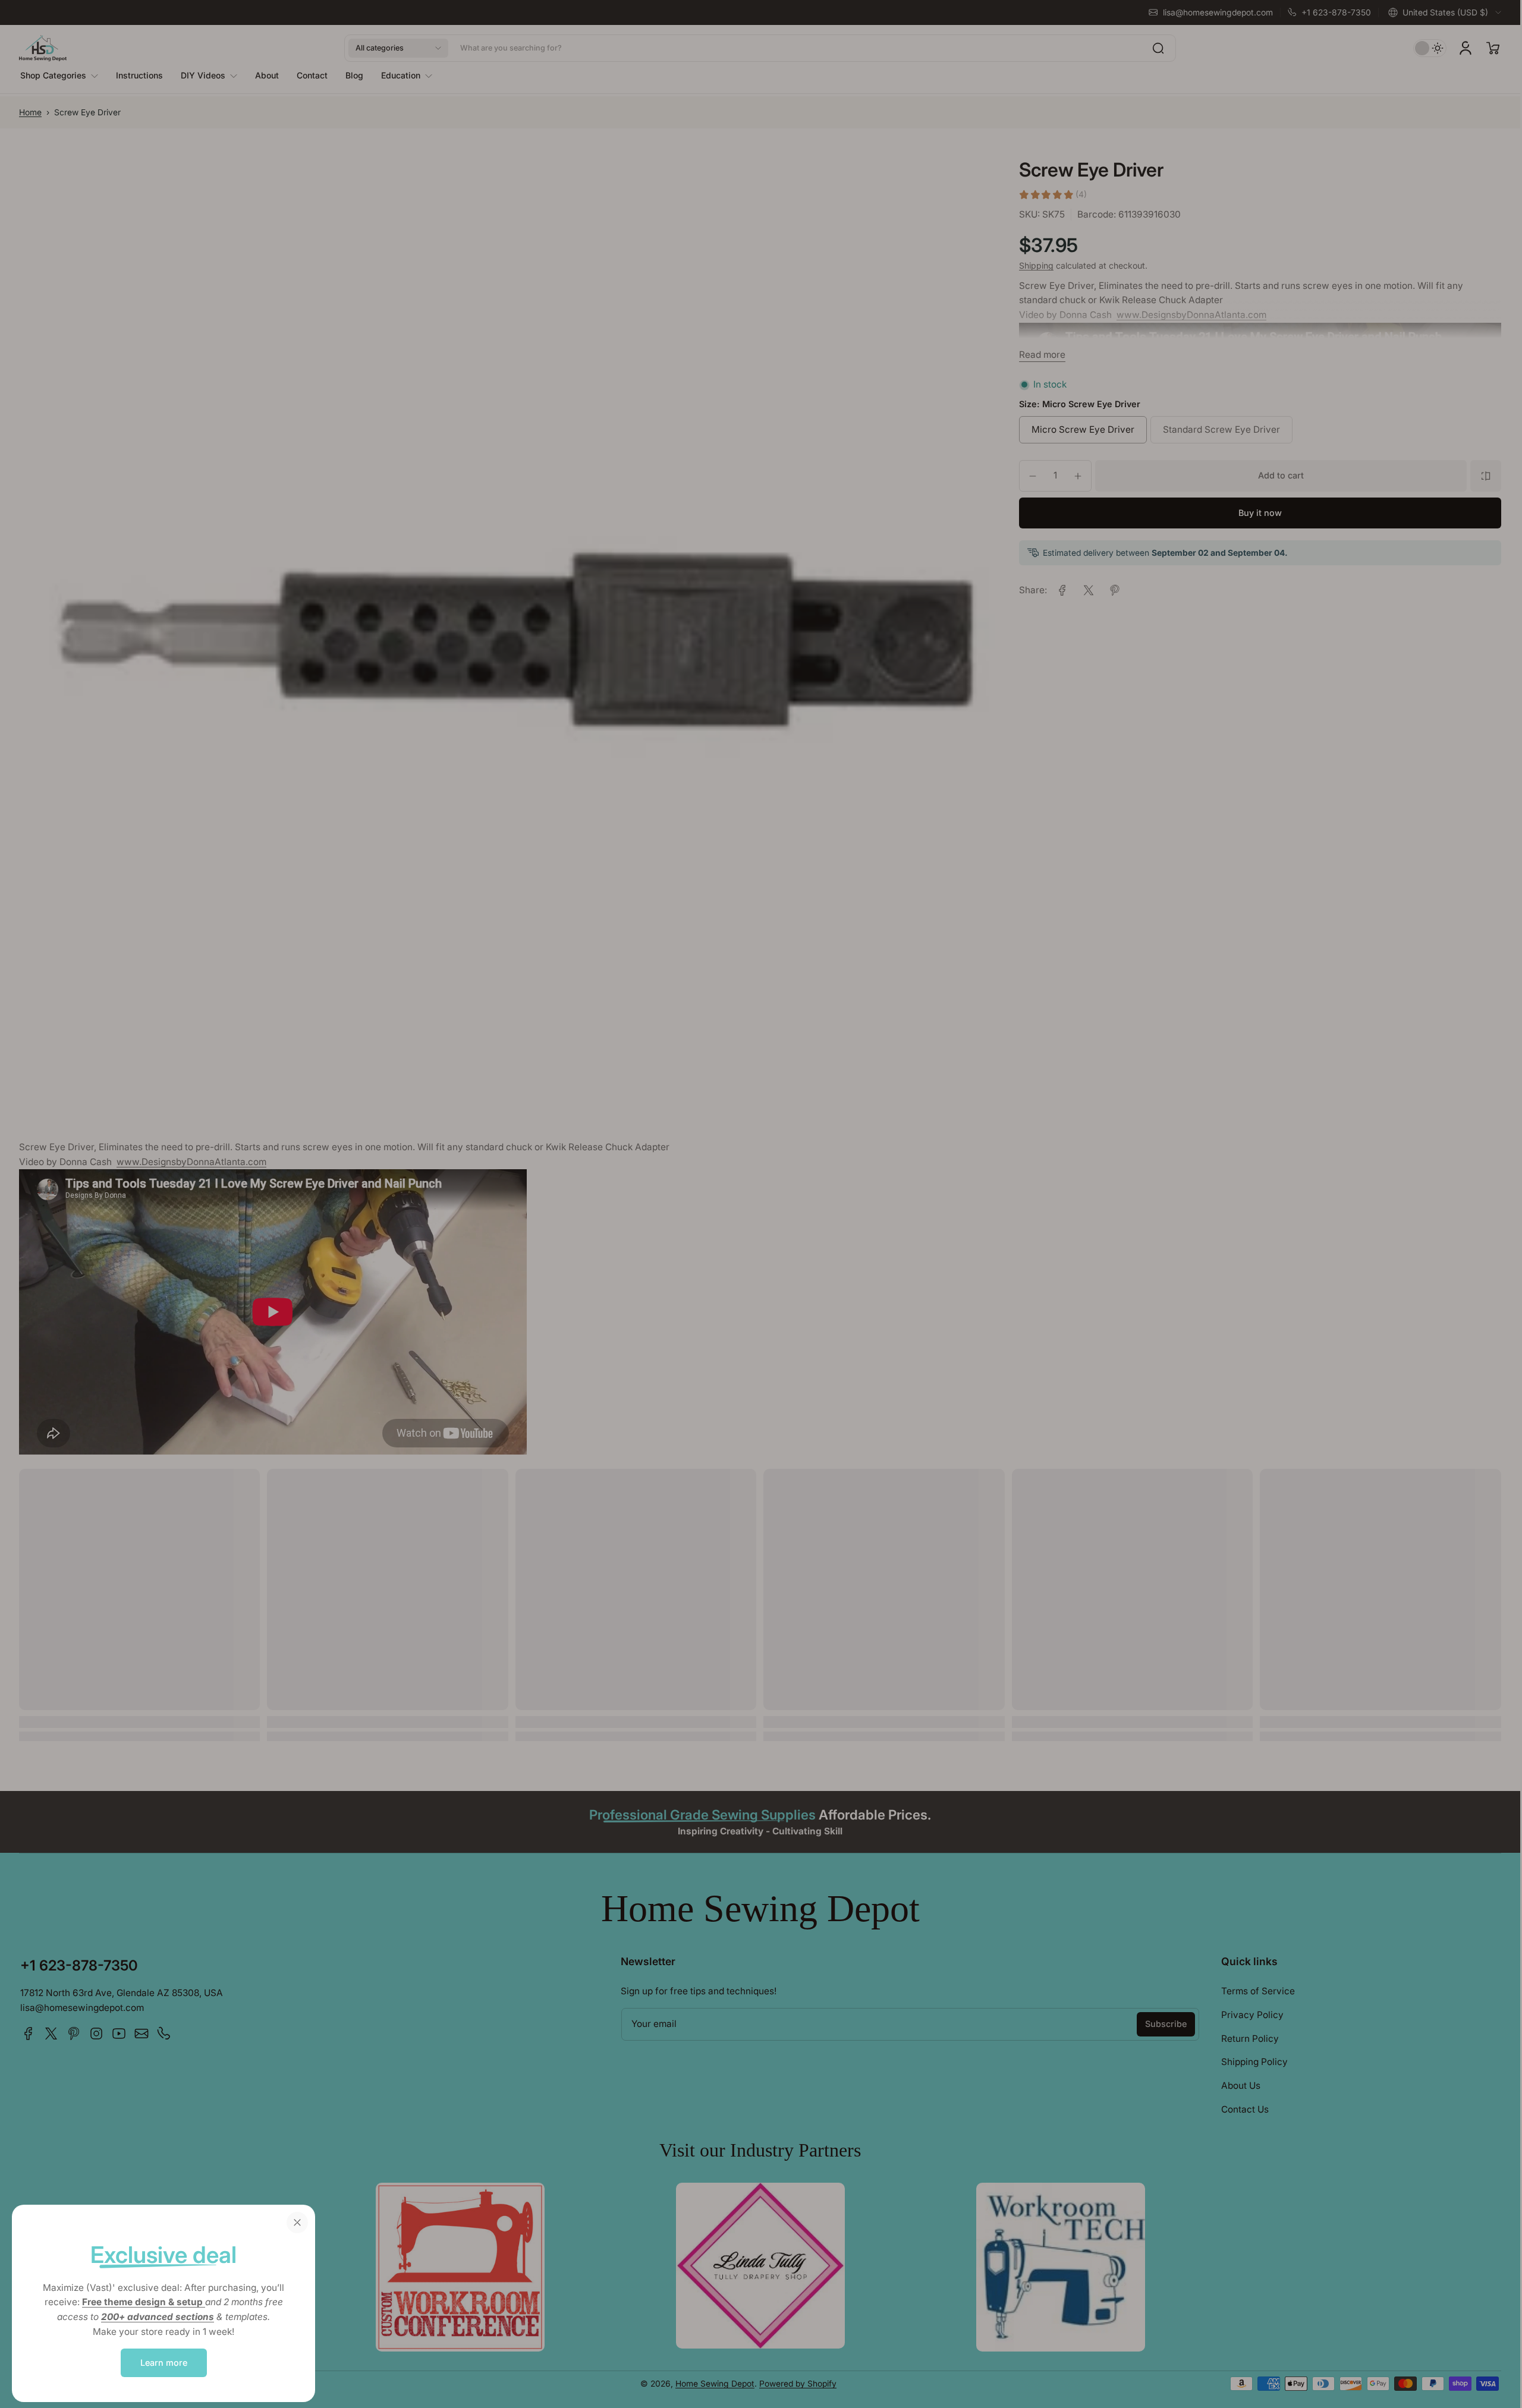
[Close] (297, 2223)
